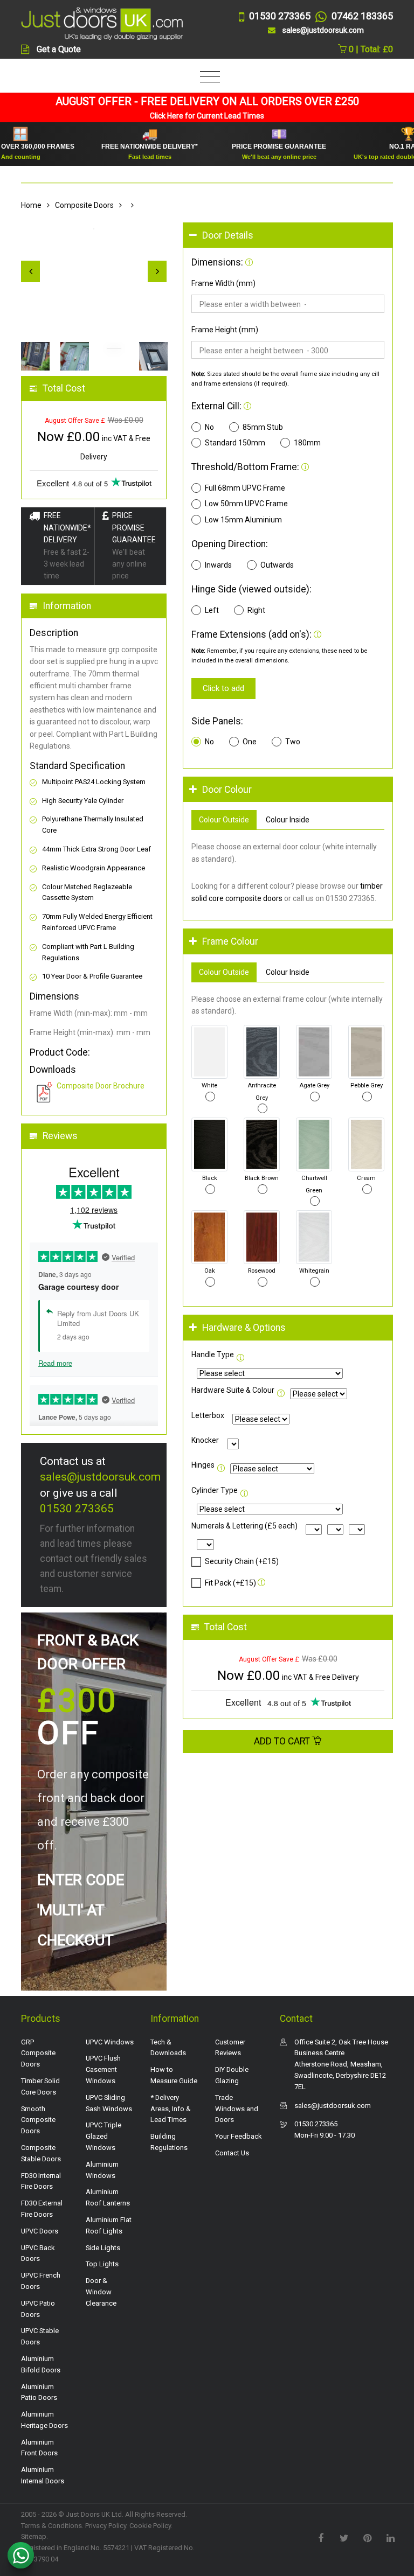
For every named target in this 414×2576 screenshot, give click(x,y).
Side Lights (103, 2248)
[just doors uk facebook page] (321, 2537)
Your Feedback (239, 2136)
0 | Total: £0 (370, 49)
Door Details (228, 235)
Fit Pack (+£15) (230, 1583)
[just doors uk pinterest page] (367, 2537)
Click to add (223, 688)
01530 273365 (77, 1509)
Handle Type (213, 1355)
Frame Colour (230, 941)
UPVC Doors (40, 2231)
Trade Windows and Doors (237, 2109)
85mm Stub (263, 427)
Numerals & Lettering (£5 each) (244, 1526)
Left (212, 610)
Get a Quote (59, 49)
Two (293, 742)
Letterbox (208, 1415)
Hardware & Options (244, 1328)
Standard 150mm (235, 443)
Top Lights (102, 2264)
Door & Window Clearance (101, 2292)
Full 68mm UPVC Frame (245, 488)
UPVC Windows (110, 2042)
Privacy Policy (106, 2526)
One (250, 742)
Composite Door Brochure (101, 1086)
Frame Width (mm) (223, 283)
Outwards (277, 565)
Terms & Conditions (51, 2526)
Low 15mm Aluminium (243, 520)
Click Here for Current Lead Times (207, 116)
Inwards (218, 565)
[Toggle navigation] (207, 77)
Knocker (205, 1440)
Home (31, 205)
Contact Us (232, 2153)
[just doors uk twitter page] (344, 2537)
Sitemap (34, 2536)
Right (256, 610)
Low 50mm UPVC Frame (246, 504)
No (209, 427)
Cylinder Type (215, 1490)
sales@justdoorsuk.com (100, 1477)
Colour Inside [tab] (288, 820)
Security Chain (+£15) (242, 1561)
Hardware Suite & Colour (233, 1390)
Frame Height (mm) (225, 330)
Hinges (203, 1465)
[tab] (288, 236)
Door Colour (227, 790)
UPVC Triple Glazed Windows (103, 2136)
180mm (307, 443)
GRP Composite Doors (38, 2053)
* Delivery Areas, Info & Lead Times (171, 2109)
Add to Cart (283, 1741)
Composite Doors (84, 205)
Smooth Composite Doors (38, 2120)
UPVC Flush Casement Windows (103, 2069)
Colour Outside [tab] (224, 820)
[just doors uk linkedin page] (390, 2537)
